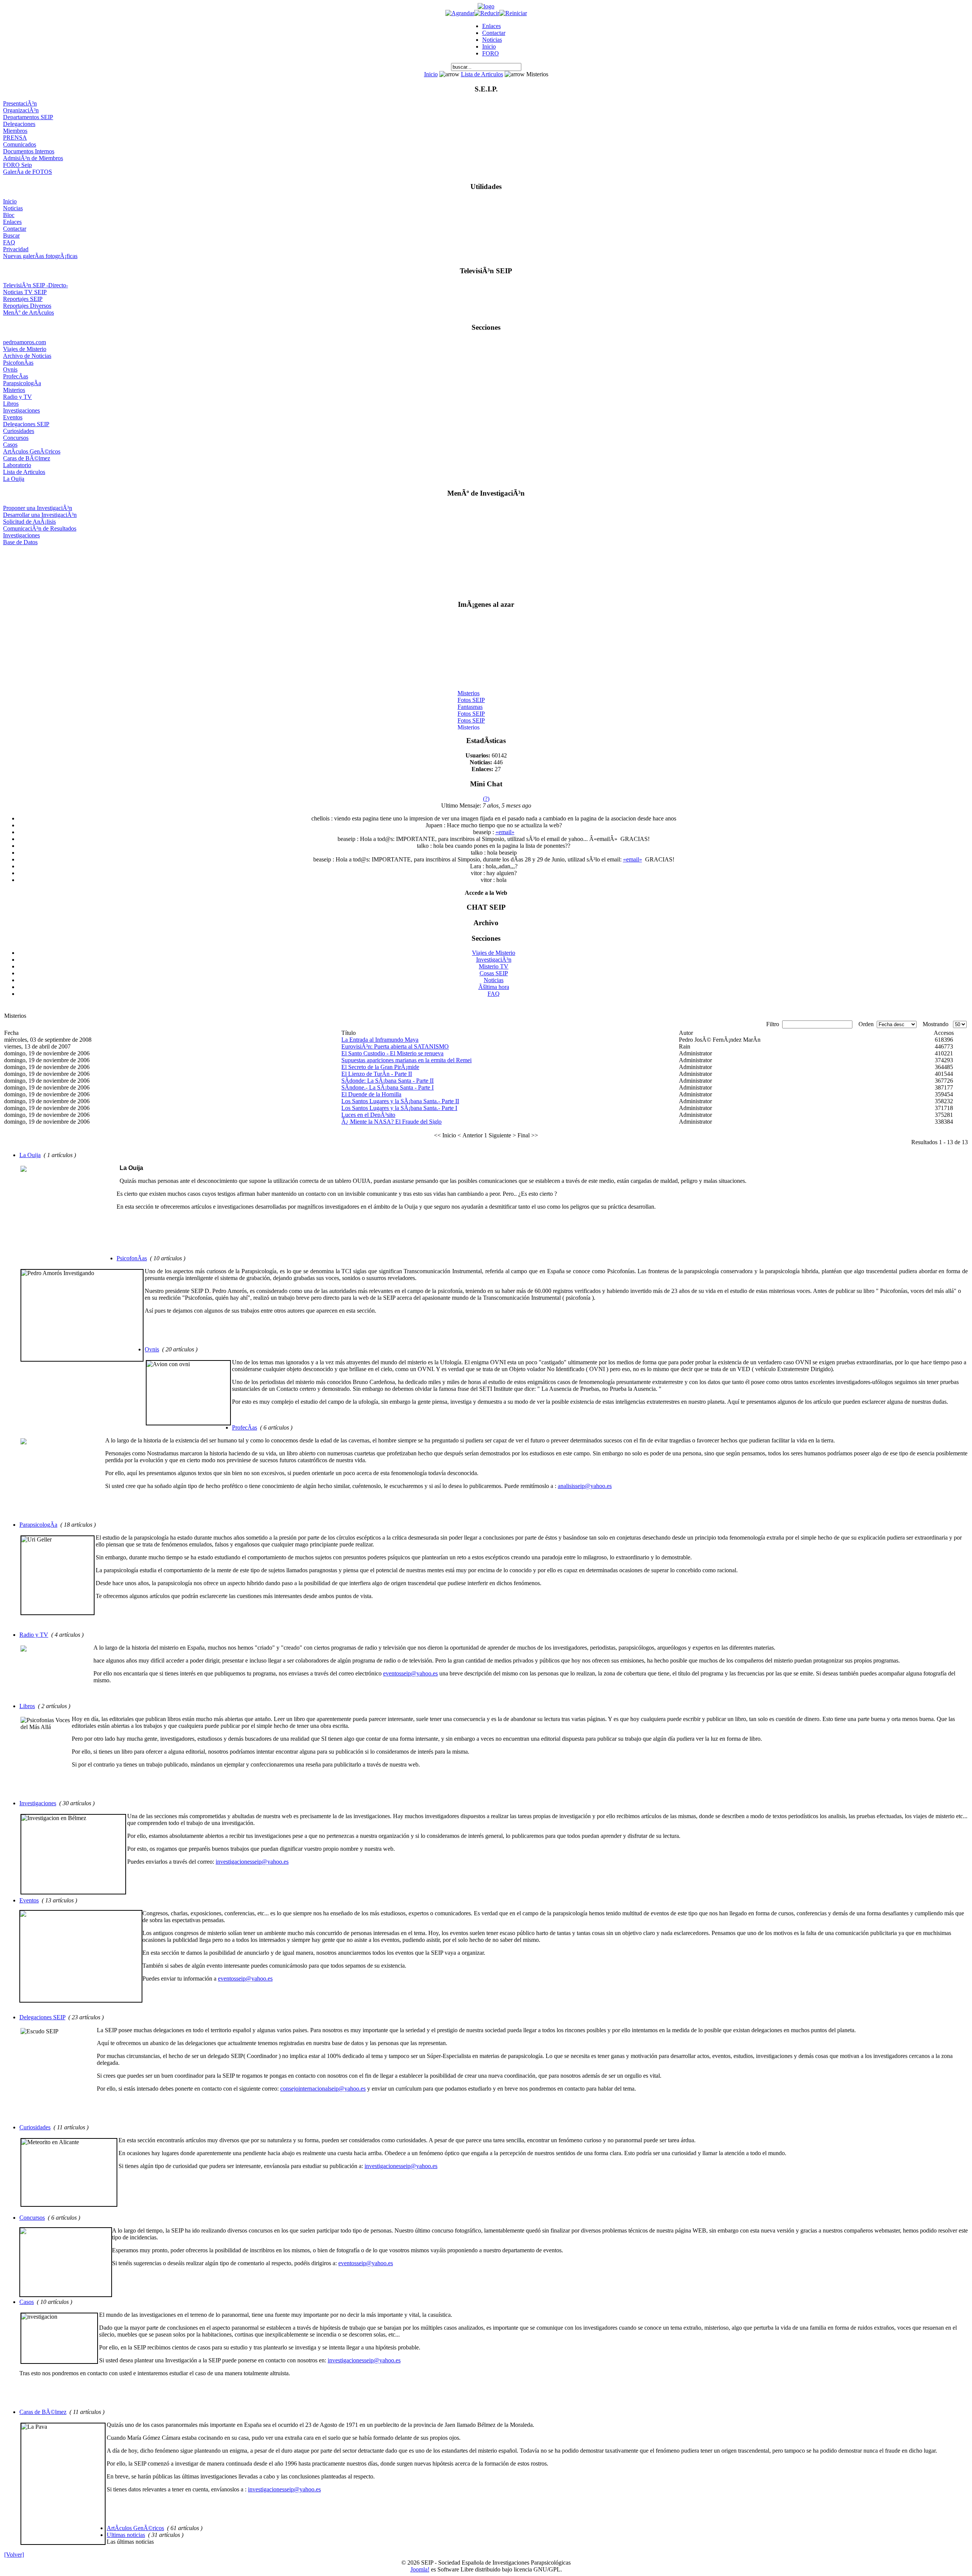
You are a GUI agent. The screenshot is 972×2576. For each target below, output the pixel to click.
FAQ (9, 242)
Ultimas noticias (126, 2535)
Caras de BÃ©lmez (27, 458)
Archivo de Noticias (27, 356)
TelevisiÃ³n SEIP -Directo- (36, 285)
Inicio (489, 46)
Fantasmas (470, 697)
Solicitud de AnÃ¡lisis (29, 522)
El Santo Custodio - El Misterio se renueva (392, 1053)
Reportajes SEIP (23, 299)
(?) (486, 799)
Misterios (14, 390)
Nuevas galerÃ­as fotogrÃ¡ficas (40, 256)
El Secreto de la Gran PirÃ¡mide (380, 1067)
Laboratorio (17, 465)
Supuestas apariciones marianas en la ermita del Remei (406, 1060)
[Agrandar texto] (460, 13)
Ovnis (10, 369)
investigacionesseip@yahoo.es (252, 1862)
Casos (10, 445)
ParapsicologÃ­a (22, 383)
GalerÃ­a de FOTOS (28, 172)
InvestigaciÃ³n (494, 960)
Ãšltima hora (494, 987)
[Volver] (14, 2555)
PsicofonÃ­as (18, 363)
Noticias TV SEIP (25, 292)
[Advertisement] (486, 569)
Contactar (494, 33)
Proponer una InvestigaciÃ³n (38, 508)
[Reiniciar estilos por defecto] (513, 13)
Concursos (16, 438)
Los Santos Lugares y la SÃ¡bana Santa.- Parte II (400, 1101)
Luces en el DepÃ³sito (368, 1115)
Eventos (13, 417)
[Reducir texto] (487, 13)
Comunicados (20, 144)
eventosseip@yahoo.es (410, 1673)
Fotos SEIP (471, 690)
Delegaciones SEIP (26, 424)
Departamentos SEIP (28, 117)
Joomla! (420, 2569)
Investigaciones (21, 410)
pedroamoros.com (24, 342)
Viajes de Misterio (25, 349)
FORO (491, 53)
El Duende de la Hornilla (371, 1094)
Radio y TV (17, 397)
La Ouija (14, 479)
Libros (11, 404)
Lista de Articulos (482, 74)
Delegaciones (19, 124)
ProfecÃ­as (16, 376)
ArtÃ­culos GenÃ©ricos (32, 451)
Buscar (11, 235)
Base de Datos (20, 542)
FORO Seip (17, 165)
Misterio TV (494, 966)
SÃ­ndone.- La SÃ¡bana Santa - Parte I (387, 1087)
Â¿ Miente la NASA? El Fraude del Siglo (391, 1122)
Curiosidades (19, 431)
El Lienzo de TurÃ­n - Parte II (377, 1074)
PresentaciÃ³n (20, 103)
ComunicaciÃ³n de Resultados (40, 528)
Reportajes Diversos (27, 306)
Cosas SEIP (494, 973)
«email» (505, 832)
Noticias (492, 40)
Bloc (9, 215)
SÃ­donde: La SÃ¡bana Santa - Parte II (387, 1081)
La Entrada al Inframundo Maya (380, 1040)
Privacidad (16, 249)
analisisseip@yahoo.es (585, 1486)
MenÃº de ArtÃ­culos (28, 313)
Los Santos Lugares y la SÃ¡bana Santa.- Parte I (399, 1108)
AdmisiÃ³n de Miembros (33, 158)
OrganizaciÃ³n (21, 110)
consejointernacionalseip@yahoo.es (323, 2089)
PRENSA (15, 138)
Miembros (15, 131)
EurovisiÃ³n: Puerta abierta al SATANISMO (395, 1046)
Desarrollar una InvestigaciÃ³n (40, 515)
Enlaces (492, 26)
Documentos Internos (29, 151)
